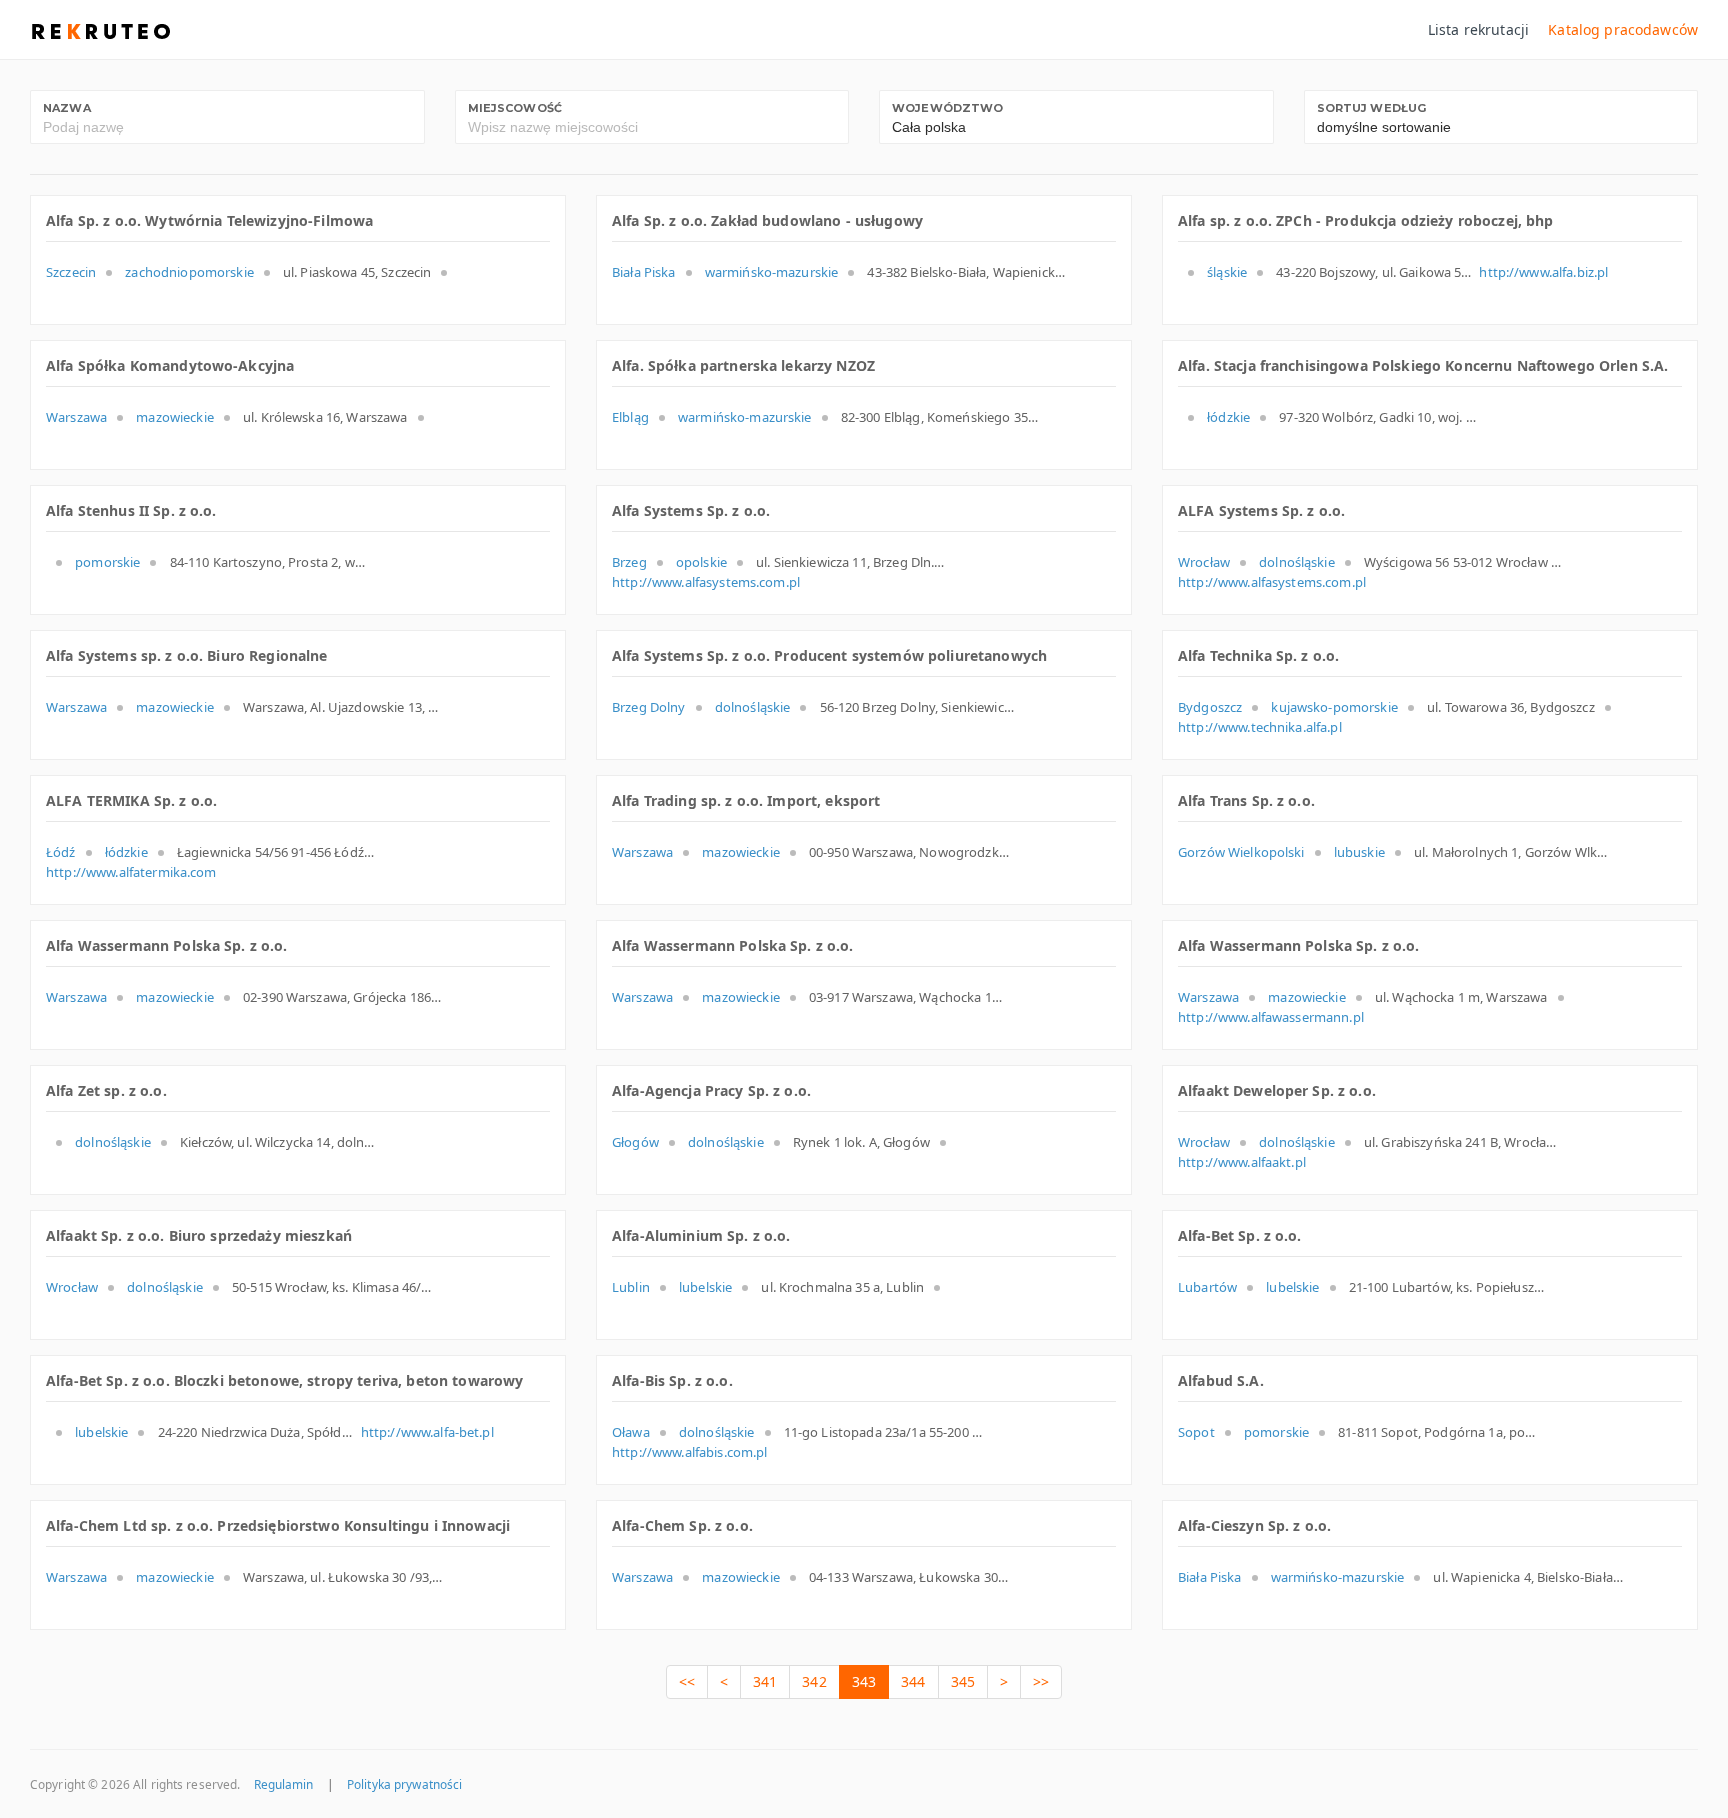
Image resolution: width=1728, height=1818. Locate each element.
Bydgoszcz (1210, 707)
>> (1041, 1681)
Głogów (635, 1142)
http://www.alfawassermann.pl (1271, 1017)
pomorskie (107, 562)
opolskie (701, 562)
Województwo (948, 108)
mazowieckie (175, 417)
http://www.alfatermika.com (131, 872)
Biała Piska (644, 272)
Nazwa (67, 108)
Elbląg (630, 417)
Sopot (1196, 1432)
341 (765, 1681)
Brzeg (629, 562)
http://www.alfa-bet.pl (427, 1432)
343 (864, 1681)
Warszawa (76, 417)
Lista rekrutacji (1478, 29)
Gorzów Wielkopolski (1241, 852)
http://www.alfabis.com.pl (690, 1452)
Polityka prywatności (404, 1784)
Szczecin (71, 272)
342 (814, 1681)
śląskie (1227, 272)
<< (687, 1681)
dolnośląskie (1297, 562)
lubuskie (1359, 852)
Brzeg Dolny (649, 707)
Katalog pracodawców (1623, 29)
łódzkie (1228, 417)
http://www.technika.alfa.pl (1260, 727)
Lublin (631, 1287)
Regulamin (284, 1784)
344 (913, 1681)
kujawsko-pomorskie (1334, 707)
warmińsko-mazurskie (772, 272)
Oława (631, 1432)
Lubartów (1207, 1287)
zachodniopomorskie (189, 272)
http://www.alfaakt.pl (1242, 1162)
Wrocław (1204, 562)
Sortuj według (1372, 108)
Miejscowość (515, 108)
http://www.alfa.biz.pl (1543, 272)
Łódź (61, 852)
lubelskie (705, 1287)
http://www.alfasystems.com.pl (706, 582)
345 (963, 1681)
